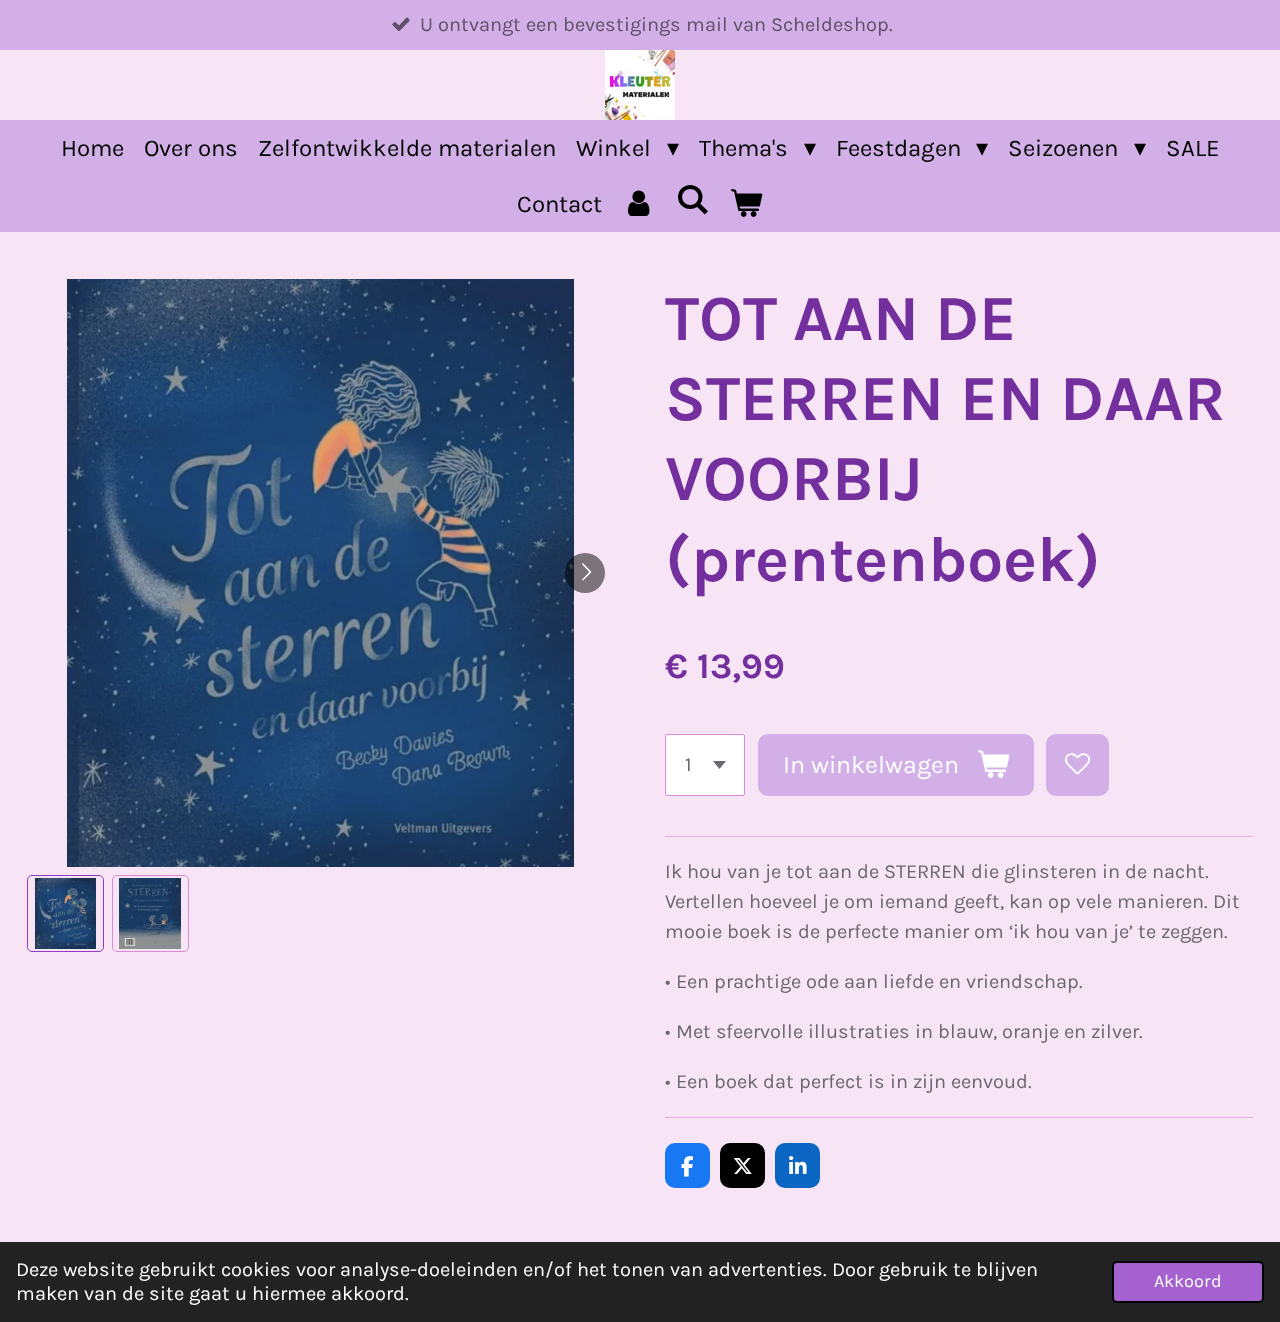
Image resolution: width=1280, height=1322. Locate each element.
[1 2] (705, 765)
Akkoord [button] (1188, 1281)
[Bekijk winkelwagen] (746, 204)
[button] (65, 913)
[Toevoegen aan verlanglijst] (1077, 765)
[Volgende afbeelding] (585, 573)
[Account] (639, 204)
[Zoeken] (693, 200)
